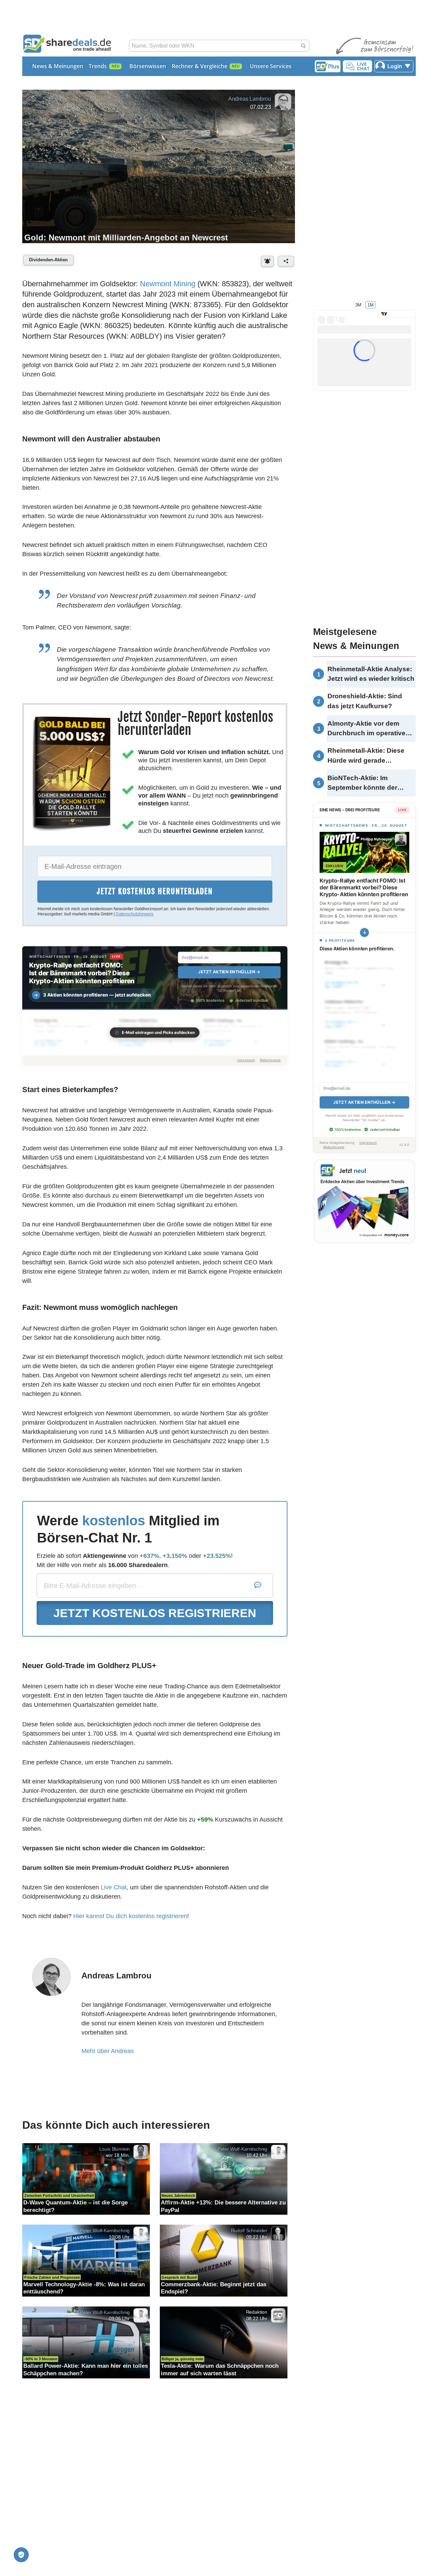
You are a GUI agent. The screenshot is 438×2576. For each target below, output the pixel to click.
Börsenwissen (148, 66)
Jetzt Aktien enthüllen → (229, 972)
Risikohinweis (270, 1060)
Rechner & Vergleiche (199, 66)
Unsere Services (271, 66)
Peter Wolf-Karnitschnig (242, 2149)
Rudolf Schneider (249, 2230)
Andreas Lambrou (250, 99)
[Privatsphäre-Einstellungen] (21, 2555)
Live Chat (114, 1887)
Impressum (246, 1060)
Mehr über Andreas (108, 2051)
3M (358, 305)
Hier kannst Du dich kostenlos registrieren (130, 1916)
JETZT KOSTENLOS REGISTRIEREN (155, 1613)
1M (371, 305)
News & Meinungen (58, 66)
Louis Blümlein (115, 2149)
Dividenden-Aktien (48, 260)
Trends (98, 66)
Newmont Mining (168, 284)
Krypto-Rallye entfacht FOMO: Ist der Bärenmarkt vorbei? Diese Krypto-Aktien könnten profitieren (82, 973)
